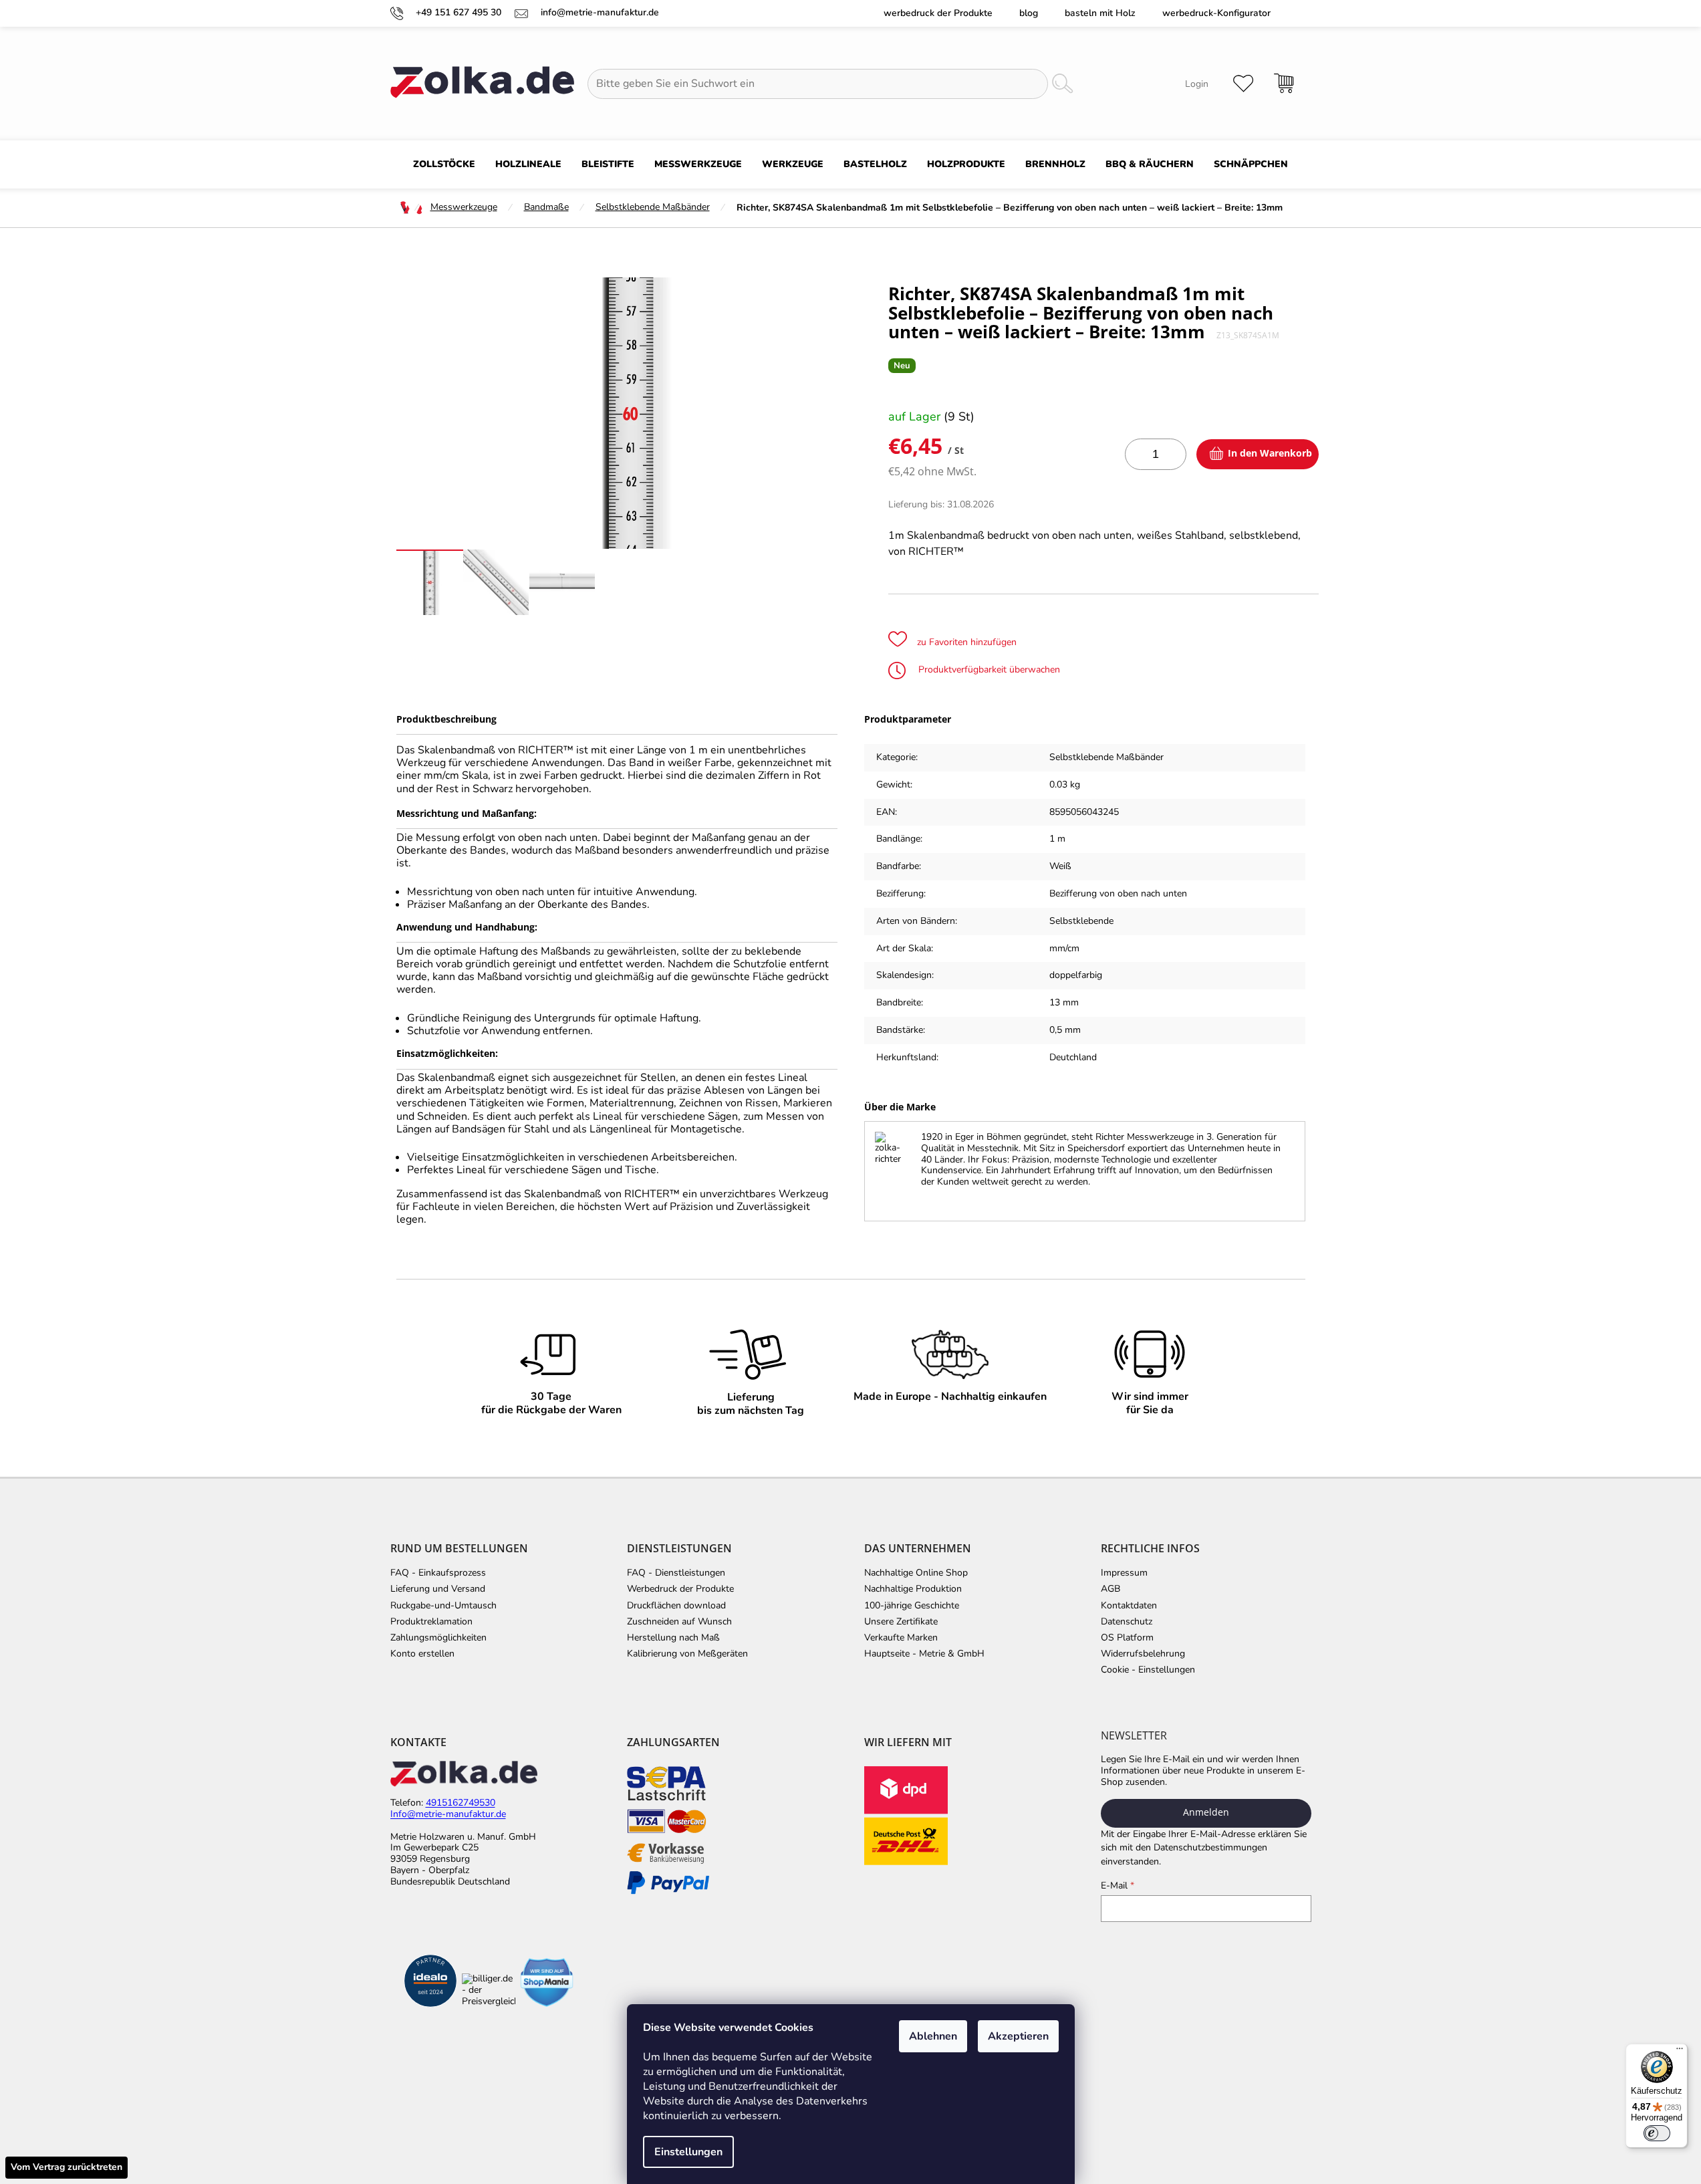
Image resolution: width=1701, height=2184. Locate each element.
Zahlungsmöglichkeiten (438, 1638)
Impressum (1124, 1573)
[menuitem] (444, 164)
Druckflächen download (676, 1606)
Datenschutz (1127, 1622)
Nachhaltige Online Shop (916, 1573)
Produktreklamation (431, 1622)
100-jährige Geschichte (912, 1606)
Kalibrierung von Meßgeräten (687, 1654)
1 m (1057, 839)
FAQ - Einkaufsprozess (438, 1573)
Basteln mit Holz (1100, 13)
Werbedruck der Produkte (938, 13)
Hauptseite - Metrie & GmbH (924, 1654)
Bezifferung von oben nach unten (1118, 893)
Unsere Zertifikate (901, 1622)
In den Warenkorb (1270, 453)
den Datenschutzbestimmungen (1201, 1847)
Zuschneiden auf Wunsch (679, 1622)
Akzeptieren (1018, 2036)
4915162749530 (461, 1803)
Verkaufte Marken (901, 1638)
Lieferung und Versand (438, 1589)
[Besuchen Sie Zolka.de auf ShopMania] (547, 1982)
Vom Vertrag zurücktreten (67, 2167)
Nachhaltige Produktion (913, 1589)
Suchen (1062, 84)
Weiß (1060, 866)
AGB (1110, 1589)
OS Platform (1127, 1638)
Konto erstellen (422, 1654)
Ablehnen (933, 2036)
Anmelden (1206, 1812)
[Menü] (1680, 2052)
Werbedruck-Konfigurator (1216, 13)
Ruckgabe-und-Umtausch (443, 1606)
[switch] (1657, 2133)
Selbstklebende (1081, 921)
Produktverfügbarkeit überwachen (988, 670)
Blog (1029, 13)
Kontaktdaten (1129, 1606)
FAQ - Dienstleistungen (676, 1573)
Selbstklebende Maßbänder (1106, 757)
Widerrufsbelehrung (1143, 1654)
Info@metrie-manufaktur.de (448, 1815)
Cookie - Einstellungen (1148, 1670)
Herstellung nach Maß (673, 1638)
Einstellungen (688, 2152)
